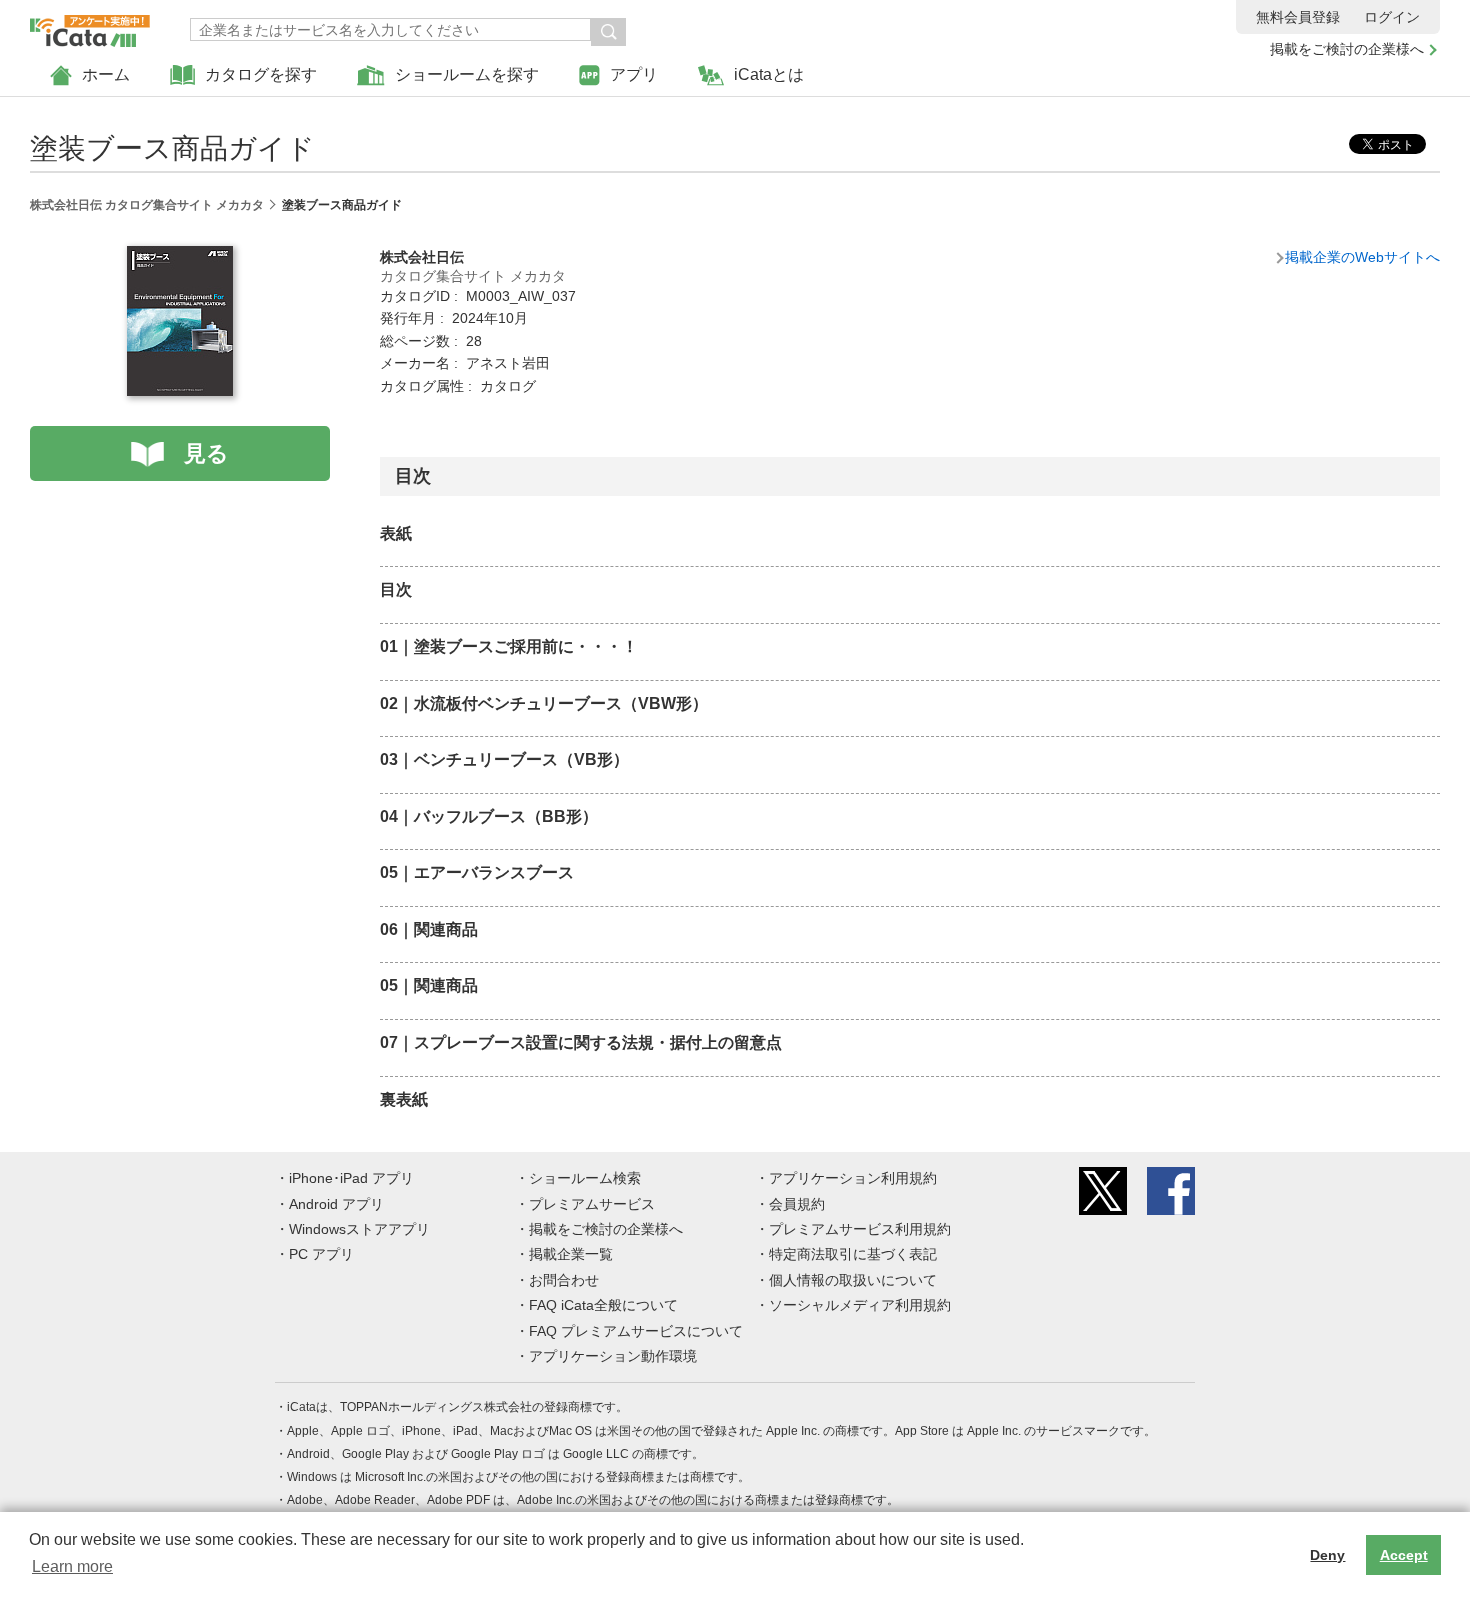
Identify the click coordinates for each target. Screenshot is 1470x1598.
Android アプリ (336, 1204)
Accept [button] (1404, 1555)
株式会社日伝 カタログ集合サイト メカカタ (147, 205)
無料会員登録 (1298, 17)
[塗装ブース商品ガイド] (180, 257)
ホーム (106, 74)
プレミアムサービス (592, 1204)
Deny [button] (1327, 1555)
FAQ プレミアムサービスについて (636, 1331)
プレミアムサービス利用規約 (860, 1229)
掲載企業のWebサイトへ (1362, 257)
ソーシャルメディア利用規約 (860, 1305)
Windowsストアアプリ (359, 1229)
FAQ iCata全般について (603, 1305)
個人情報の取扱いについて (853, 1280)
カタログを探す (261, 74)
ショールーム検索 (585, 1178)
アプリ (634, 74)
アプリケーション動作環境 (613, 1356)
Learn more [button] (72, 1566)
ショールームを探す (467, 74)
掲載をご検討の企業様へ (1347, 49)
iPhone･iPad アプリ (351, 1178)
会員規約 (797, 1204)
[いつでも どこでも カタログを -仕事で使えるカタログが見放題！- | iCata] (90, 26)
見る (206, 453)
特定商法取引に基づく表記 (853, 1254)
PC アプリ (321, 1254)
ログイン (1392, 17)
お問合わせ (564, 1280)
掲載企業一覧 (571, 1254)
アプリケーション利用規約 (853, 1178)
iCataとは (769, 74)
